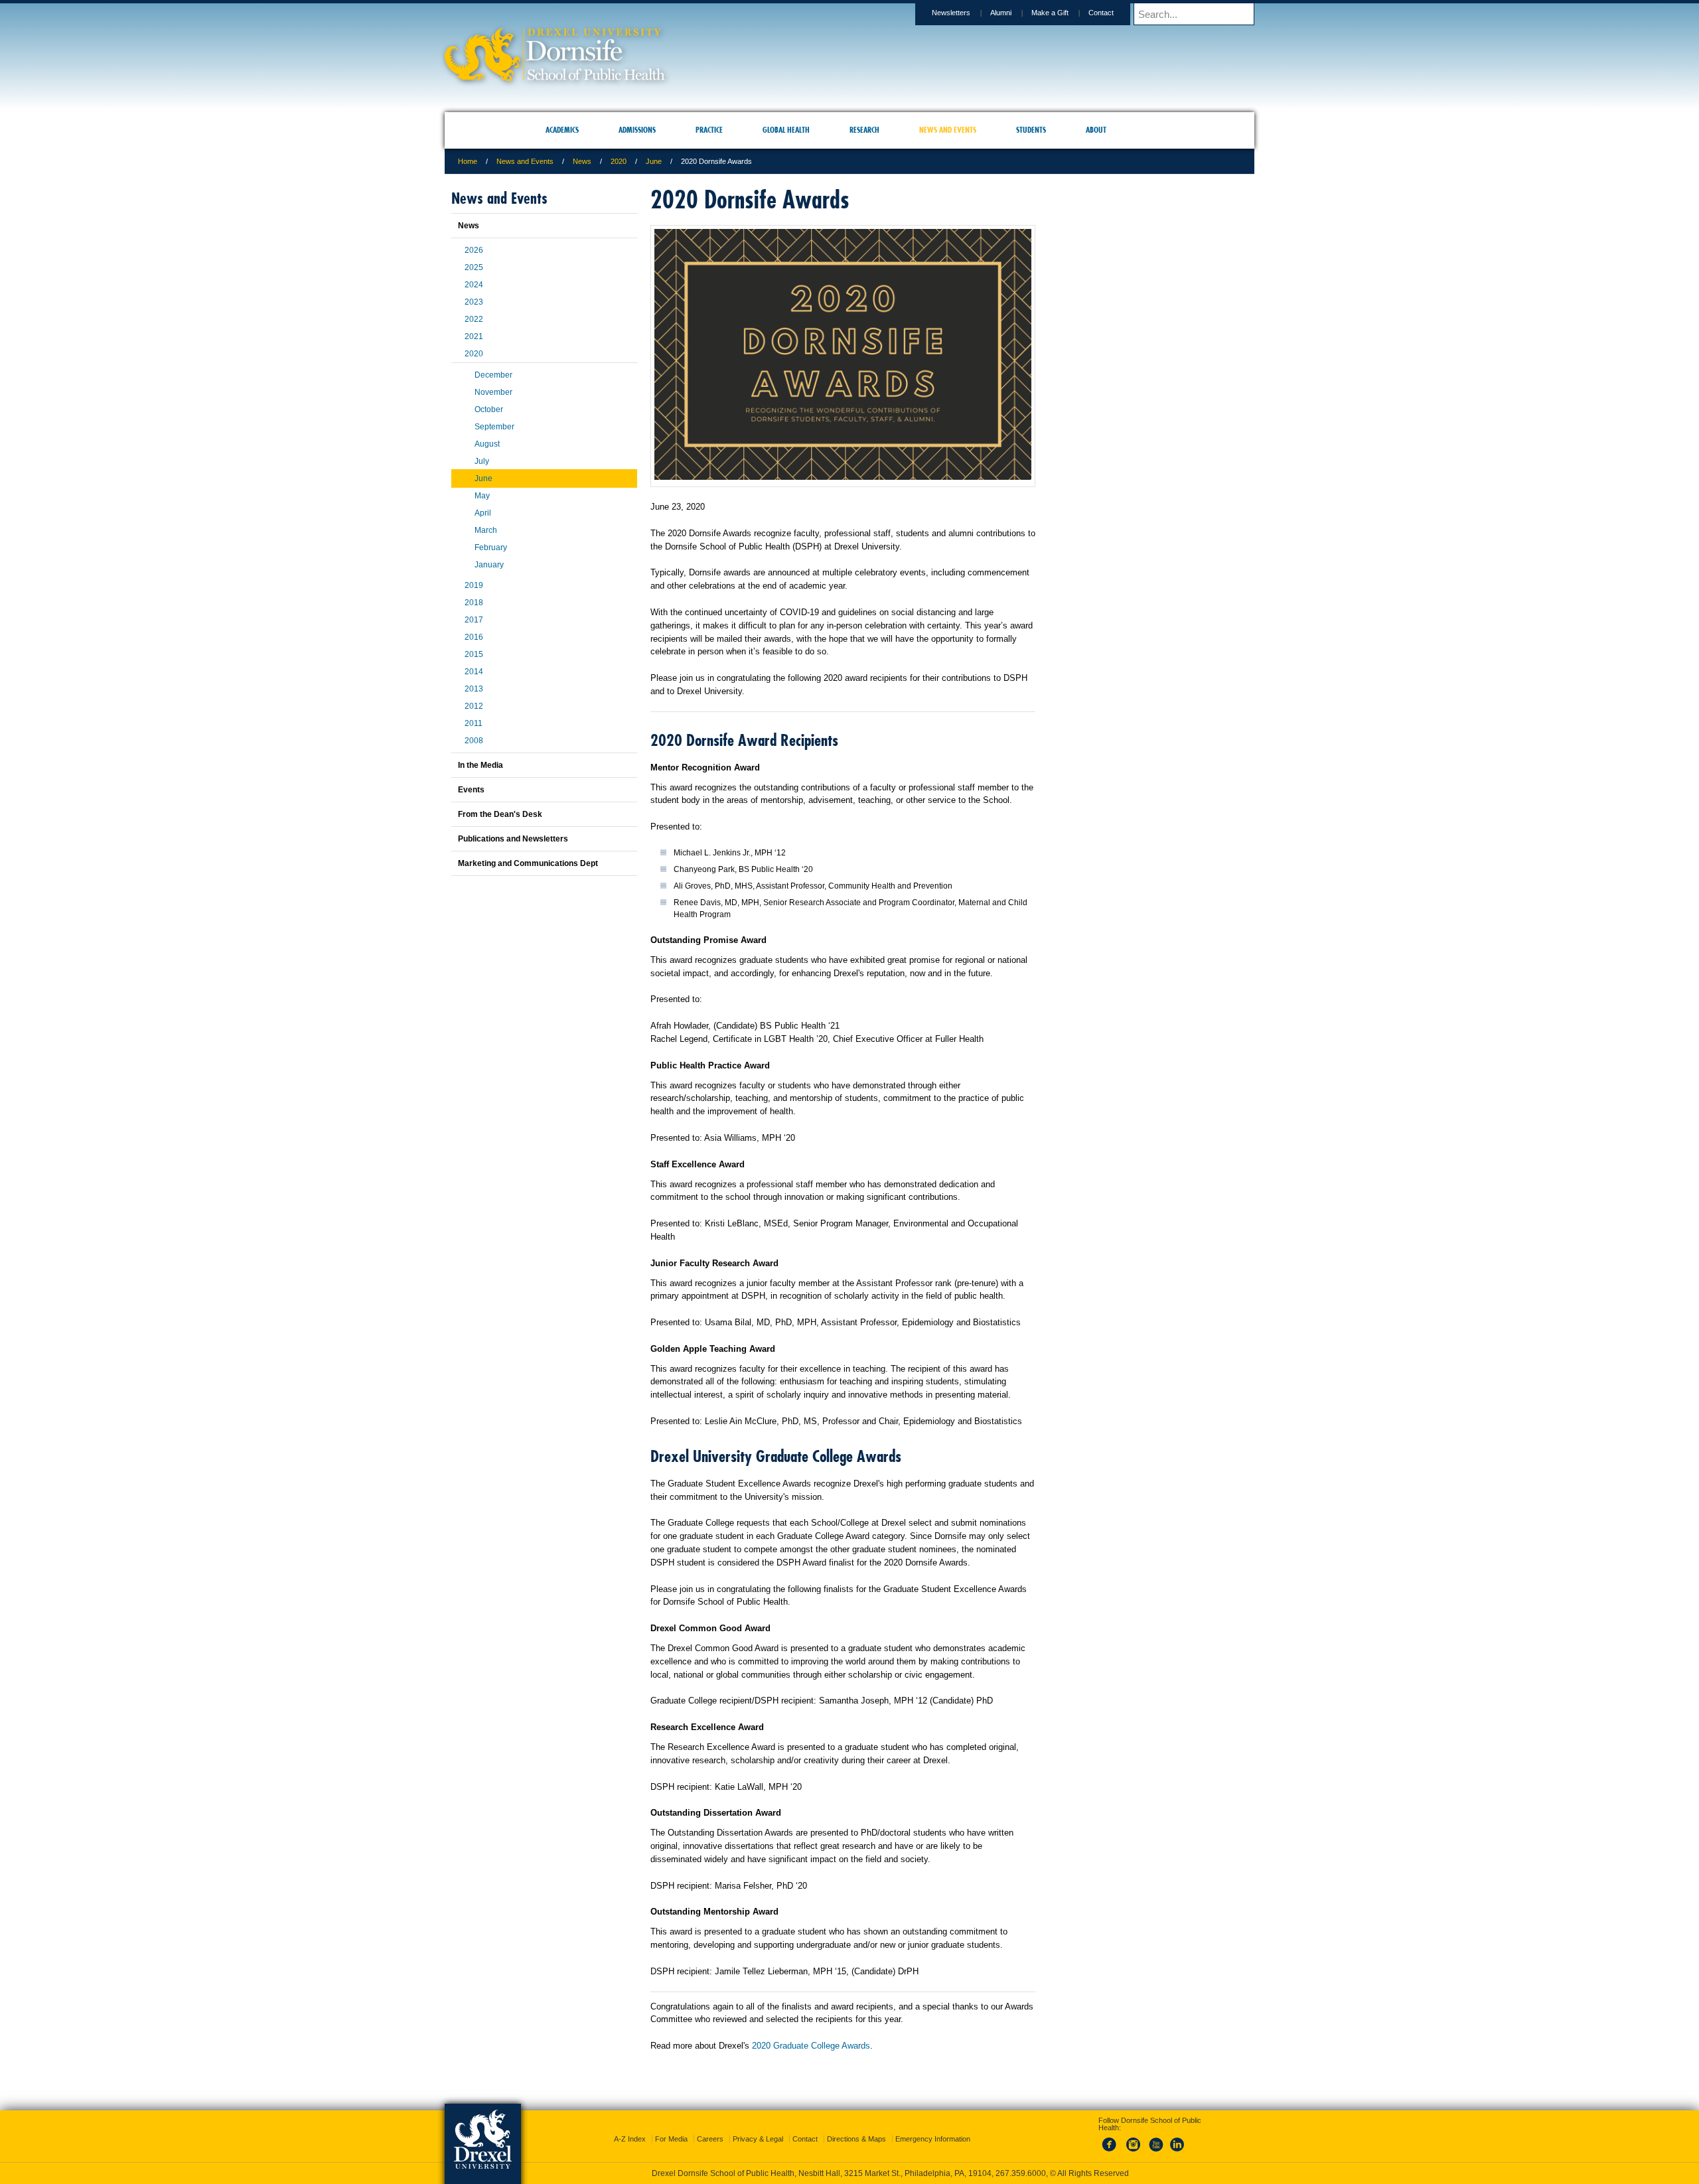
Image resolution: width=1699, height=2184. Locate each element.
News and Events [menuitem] (948, 130)
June (654, 161)
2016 (474, 637)
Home (468, 161)
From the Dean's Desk (500, 814)
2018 (474, 603)
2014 (474, 672)
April (483, 513)
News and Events (525, 161)
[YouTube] (1155, 2140)
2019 (474, 585)
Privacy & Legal (758, 2127)
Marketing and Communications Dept (528, 863)
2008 (474, 741)
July (482, 461)
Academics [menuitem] (562, 130)
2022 (474, 319)
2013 (474, 689)
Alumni (1001, 13)
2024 (474, 285)
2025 (474, 267)
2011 (474, 723)
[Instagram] (1134, 2140)
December (493, 375)
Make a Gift (1050, 13)
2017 (474, 620)
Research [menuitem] (864, 130)
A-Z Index (630, 2127)
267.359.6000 (849, 2173)
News (582, 161)
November (493, 392)
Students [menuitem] (1031, 130)
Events (471, 790)
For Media (671, 2127)
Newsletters (951, 13)
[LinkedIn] (1177, 2140)
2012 (474, 706)
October (489, 409)
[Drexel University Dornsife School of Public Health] (555, 77)
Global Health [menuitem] (786, 130)
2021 (474, 336)
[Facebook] (1112, 2140)
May (482, 496)
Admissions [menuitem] (637, 130)
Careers (710, 2127)
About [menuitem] (1096, 130)
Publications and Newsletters (513, 839)
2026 (474, 250)
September (494, 427)
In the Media (480, 765)
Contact (1101, 13)
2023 (474, 302)
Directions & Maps (856, 2127)
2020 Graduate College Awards (811, 2046)
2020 (619, 161)
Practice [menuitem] (709, 130)
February (491, 547)
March (486, 530)
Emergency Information (933, 2127)
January (489, 565)
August (487, 444)
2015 (474, 654)
